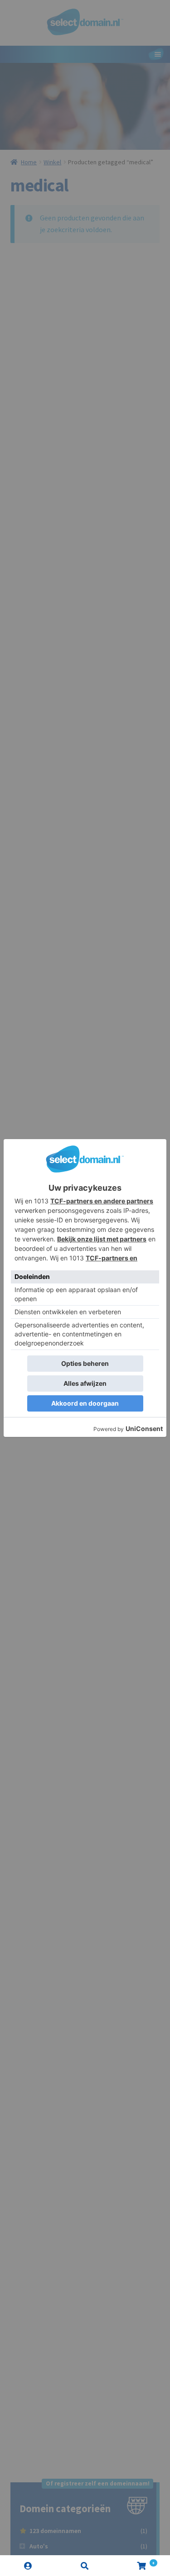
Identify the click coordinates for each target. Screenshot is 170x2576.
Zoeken (85, 2566)
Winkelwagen (134, 2561)
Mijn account (28, 2566)
